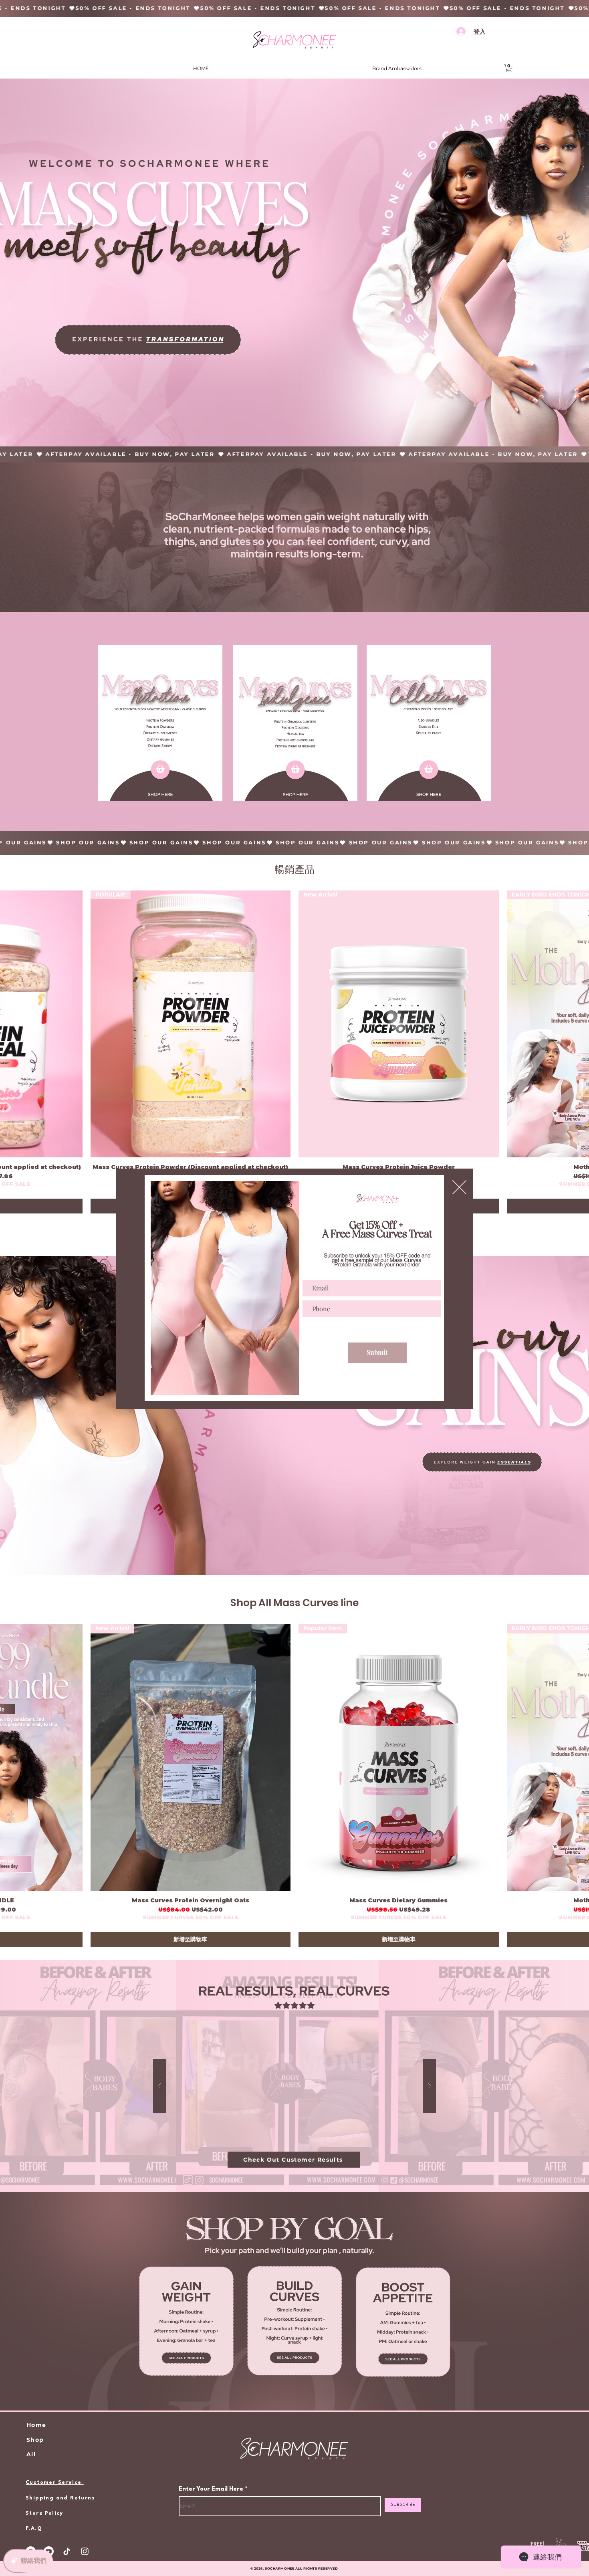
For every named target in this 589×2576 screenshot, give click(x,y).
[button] (459, 1187)
